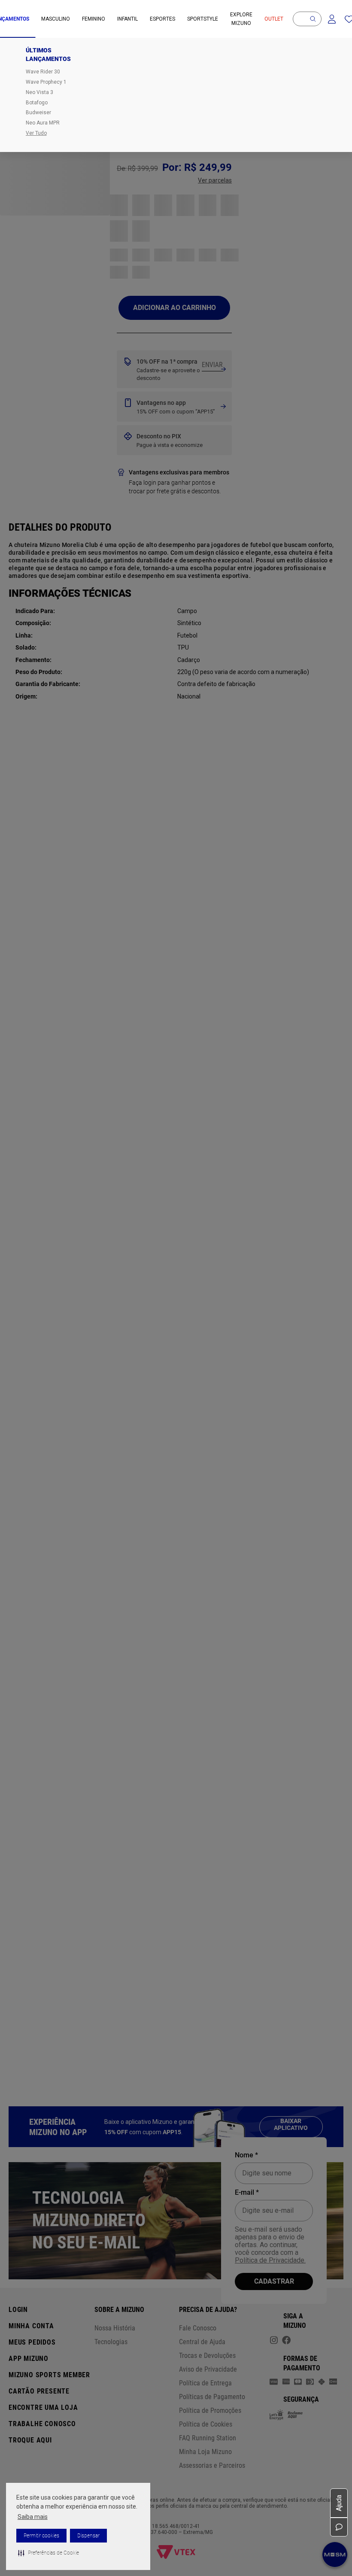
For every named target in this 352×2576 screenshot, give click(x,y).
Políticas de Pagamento (212, 2397)
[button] (49, 2553)
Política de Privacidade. (270, 2260)
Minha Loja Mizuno (205, 2452)
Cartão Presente (39, 2391)
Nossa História (115, 2328)
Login (18, 2310)
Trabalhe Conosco (42, 2424)
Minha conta (31, 2326)
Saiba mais (33, 2517)
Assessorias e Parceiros (212, 2465)
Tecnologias (111, 2342)
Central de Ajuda (202, 2342)
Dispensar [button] (88, 2536)
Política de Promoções (210, 2410)
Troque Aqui (30, 2440)
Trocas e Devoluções (207, 2356)
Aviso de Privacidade (208, 2369)
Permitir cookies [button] (41, 2536)
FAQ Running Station (208, 2438)
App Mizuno (29, 2359)
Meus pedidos (32, 2342)
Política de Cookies (206, 2424)
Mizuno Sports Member (49, 2375)
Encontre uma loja (43, 2407)
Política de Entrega (205, 2383)
